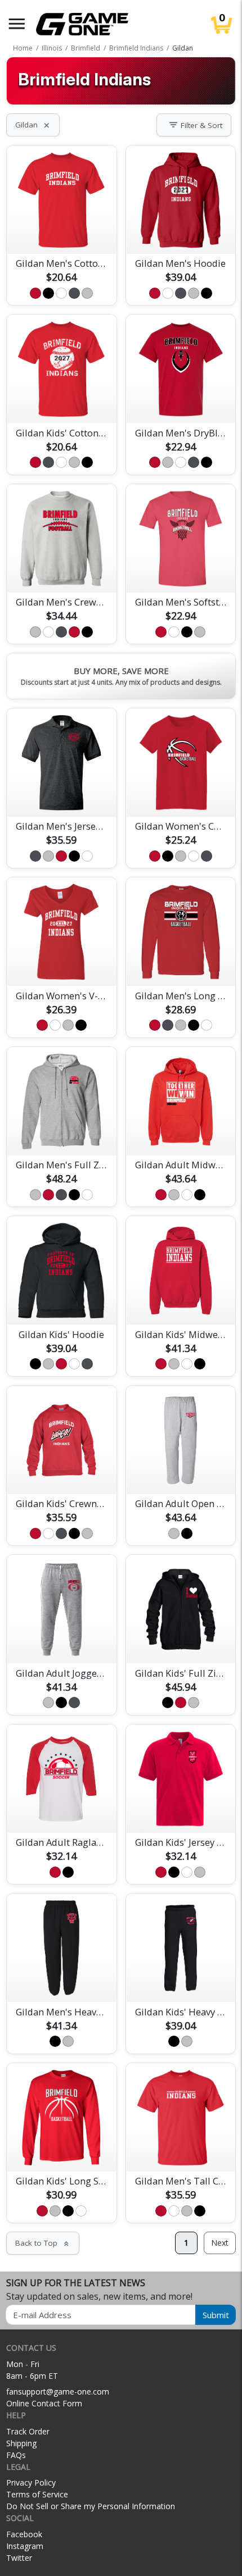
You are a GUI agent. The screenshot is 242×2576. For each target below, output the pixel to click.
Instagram (25, 2546)
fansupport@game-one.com (58, 2391)
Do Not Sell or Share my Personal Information (91, 2506)
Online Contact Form (44, 2403)
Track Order (28, 2431)
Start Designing (61, 232)
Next (220, 2243)
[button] (17, 24)
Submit (216, 2315)
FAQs (16, 2455)
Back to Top (43, 2243)
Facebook (24, 2534)
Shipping (21, 2443)
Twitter (19, 2558)
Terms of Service (37, 2494)
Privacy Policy (31, 2482)
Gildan (33, 125)
